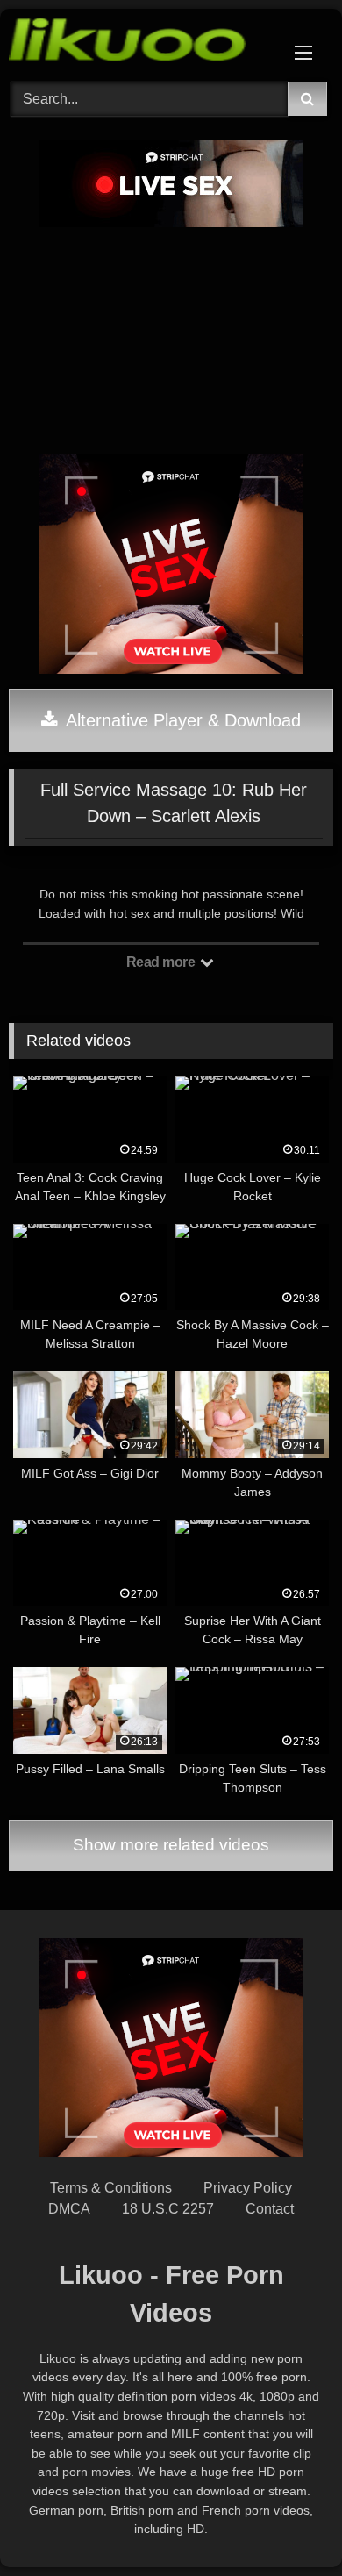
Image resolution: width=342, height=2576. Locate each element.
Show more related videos (171, 1845)
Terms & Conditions (111, 2188)
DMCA (69, 2209)
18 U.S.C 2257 (168, 2209)
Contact (270, 2209)
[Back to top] (288, 2524)
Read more (162, 962)
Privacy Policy (248, 2188)
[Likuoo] (140, 43)
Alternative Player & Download (181, 720)
